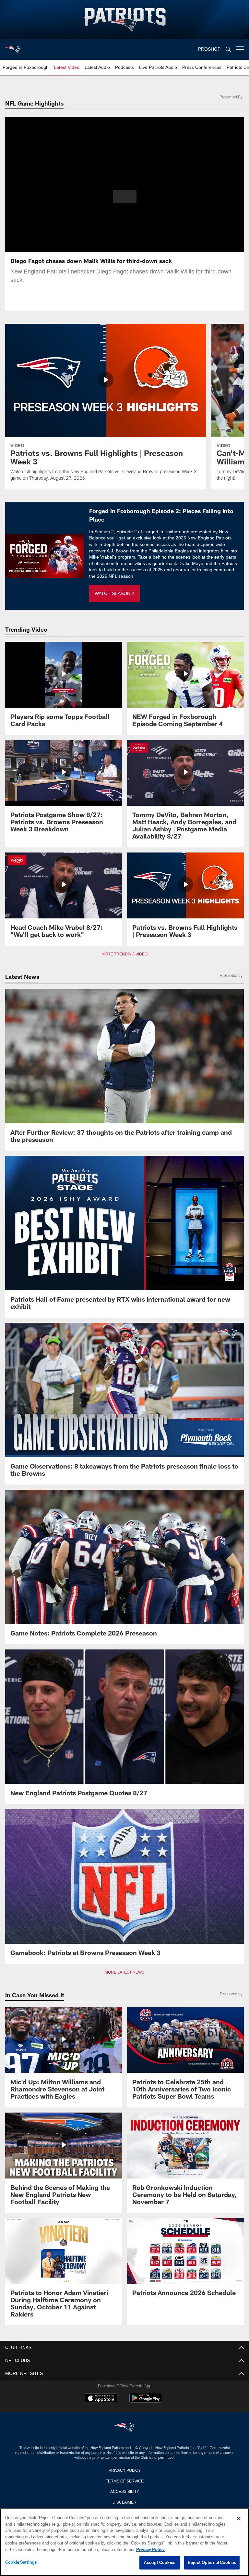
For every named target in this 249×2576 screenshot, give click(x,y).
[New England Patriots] (124, 2428)
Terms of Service (124, 2481)
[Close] (239, 2519)
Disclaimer (124, 2502)
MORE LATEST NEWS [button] (124, 1972)
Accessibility (124, 2491)
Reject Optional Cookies (212, 2563)
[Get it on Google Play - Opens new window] (146, 2401)
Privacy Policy (124, 2470)
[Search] (228, 50)
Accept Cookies (160, 2563)
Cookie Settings (21, 2562)
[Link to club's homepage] (13, 47)
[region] (124, 2542)
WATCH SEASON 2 (114, 593)
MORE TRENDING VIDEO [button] (125, 954)
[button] (125, 196)
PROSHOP (209, 49)
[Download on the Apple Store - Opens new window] (101, 2399)
